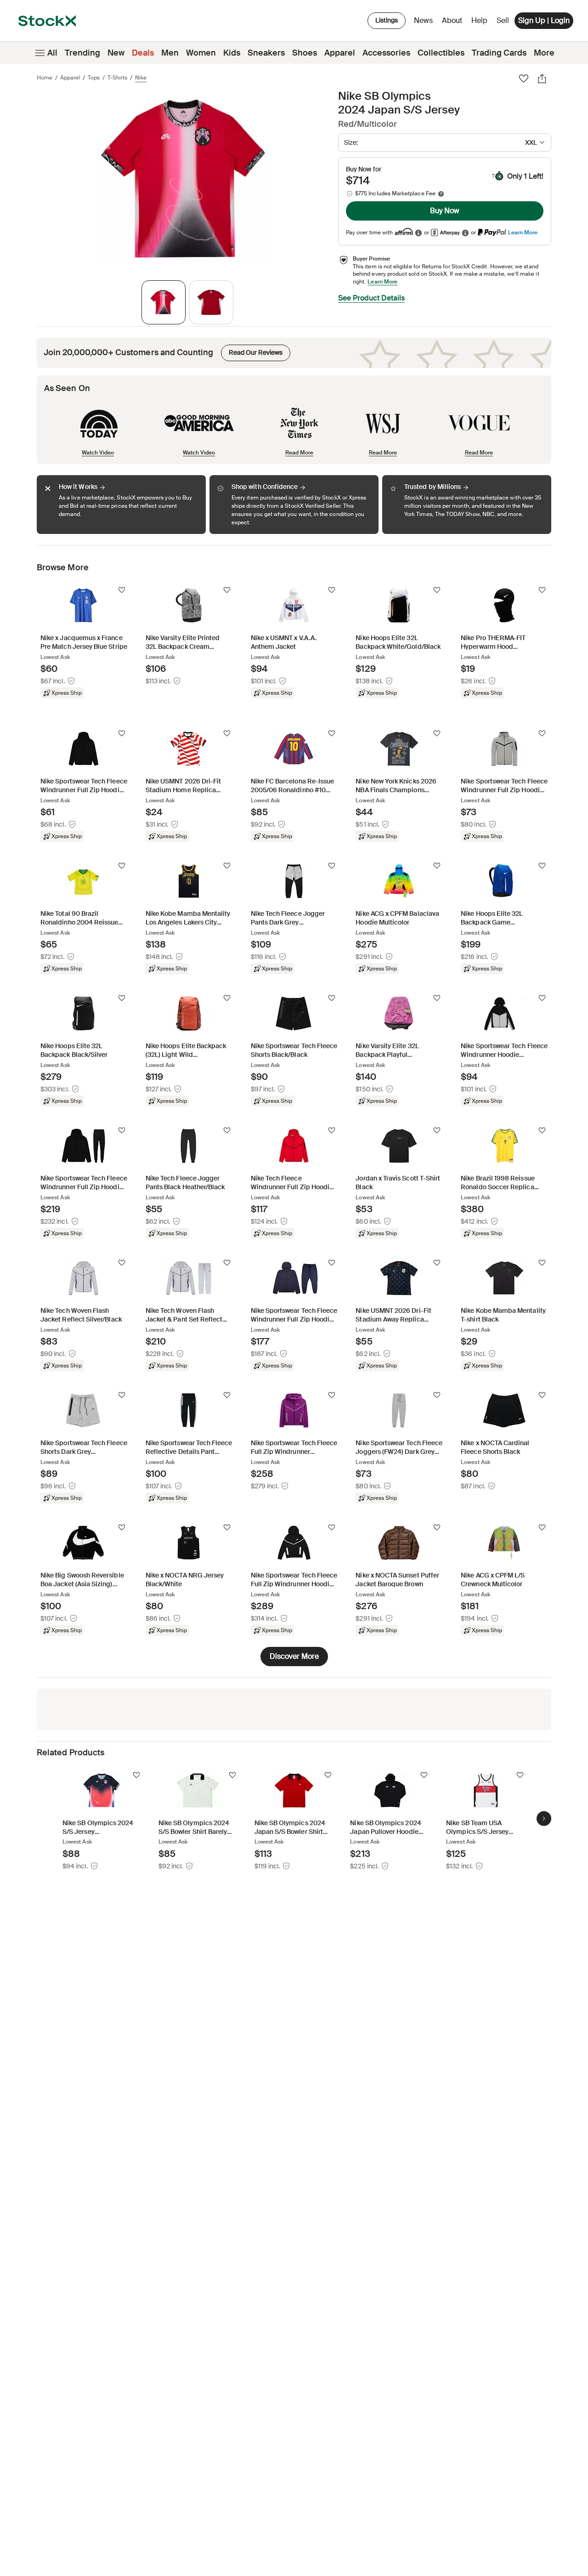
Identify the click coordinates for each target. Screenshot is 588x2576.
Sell (503, 20)
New (116, 53)
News (423, 20)
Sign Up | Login (544, 20)
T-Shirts (117, 78)
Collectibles (441, 53)
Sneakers (266, 53)
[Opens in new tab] (418, 233)
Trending (82, 53)
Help (479, 20)
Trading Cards (499, 53)
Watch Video (98, 452)
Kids (232, 53)
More (544, 53)
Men (170, 53)
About (454, 23)
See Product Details (371, 298)
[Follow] (122, 590)
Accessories (386, 53)
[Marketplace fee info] (441, 194)
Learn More (523, 232)
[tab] (164, 302)
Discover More (294, 1656)
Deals (143, 53)
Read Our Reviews (252, 351)
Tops (94, 78)
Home (45, 78)
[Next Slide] (544, 1819)
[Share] (542, 79)
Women (201, 53)
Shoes (305, 53)
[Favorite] (524, 79)
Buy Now (445, 211)
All (52, 53)
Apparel (340, 53)
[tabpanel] (186, 180)
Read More (299, 452)
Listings (387, 20)
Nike (141, 78)
